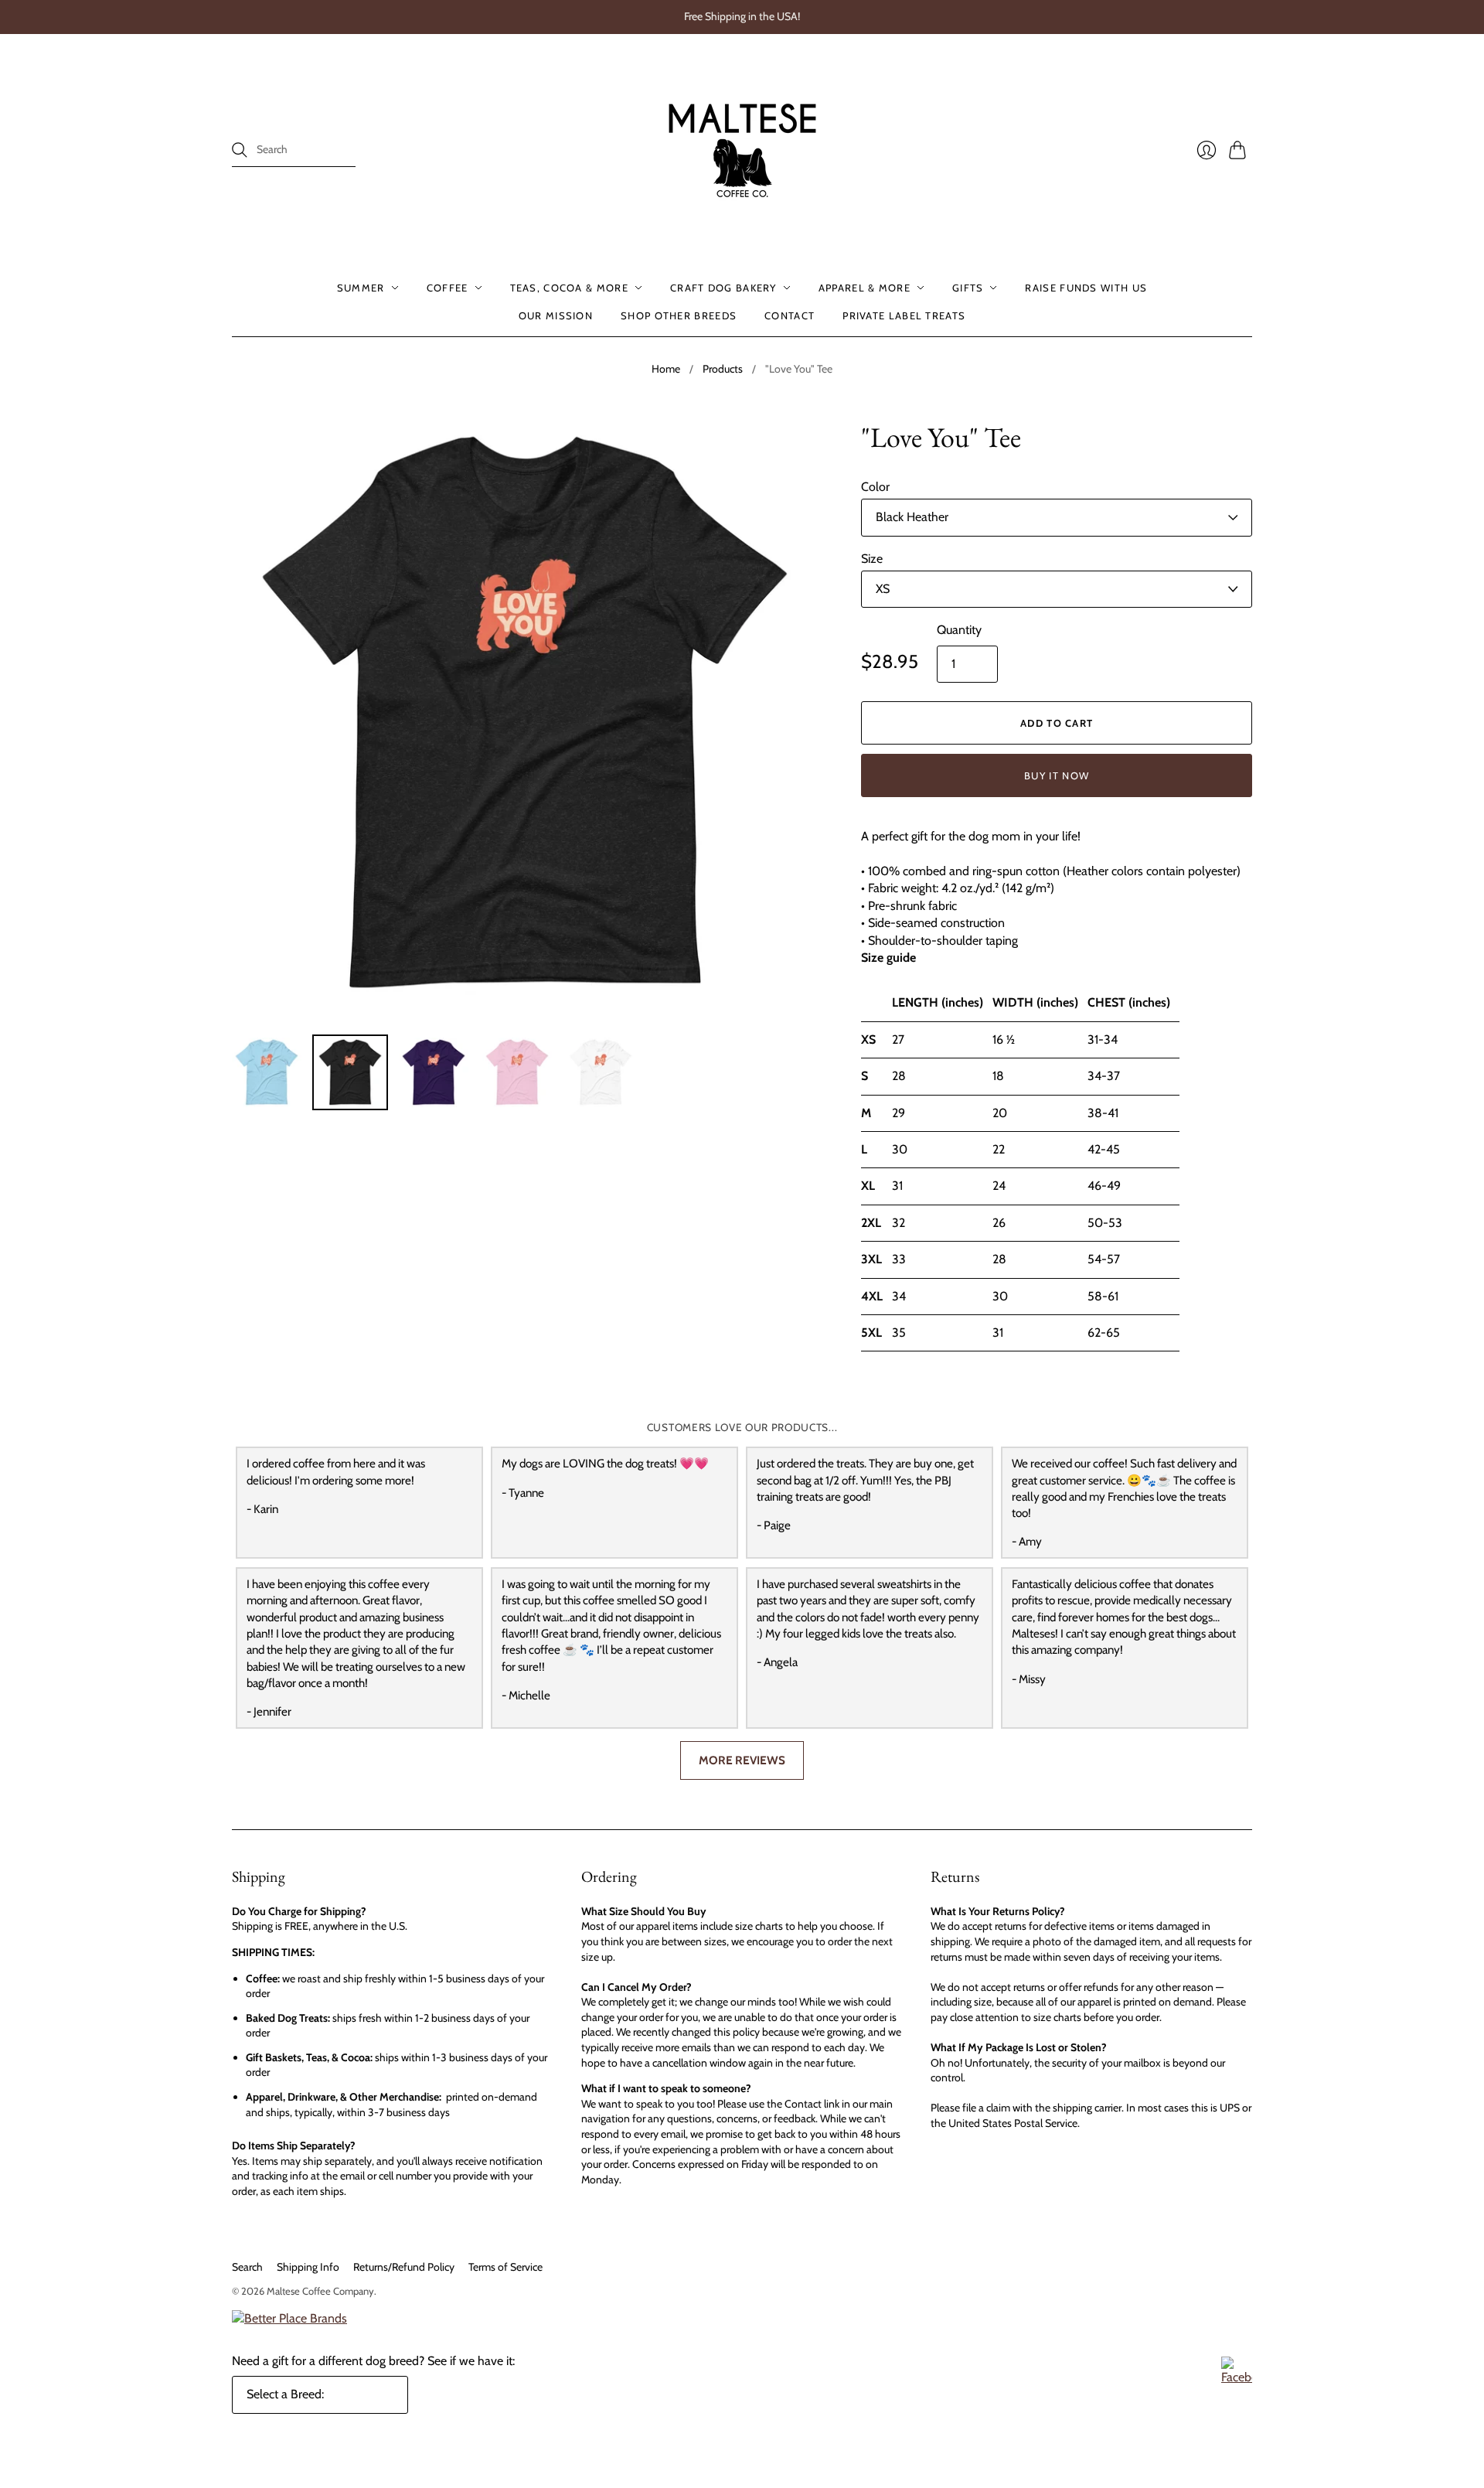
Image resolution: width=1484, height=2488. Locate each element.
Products (723, 369)
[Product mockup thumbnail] (267, 1072)
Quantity (959, 630)
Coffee (448, 288)
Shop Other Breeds (679, 315)
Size (872, 559)
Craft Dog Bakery (723, 288)
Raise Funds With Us (1086, 288)
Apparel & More (865, 288)
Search (247, 2267)
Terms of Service (505, 2267)
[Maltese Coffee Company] (742, 150)
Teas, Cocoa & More (569, 288)
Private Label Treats (904, 315)
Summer (361, 288)
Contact (790, 315)
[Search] (240, 150)
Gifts (968, 288)
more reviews (742, 1760)
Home (666, 369)
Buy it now (1057, 775)
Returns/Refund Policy (404, 2267)
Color (875, 487)
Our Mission (556, 315)
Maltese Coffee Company (320, 2291)
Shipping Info (308, 2267)
